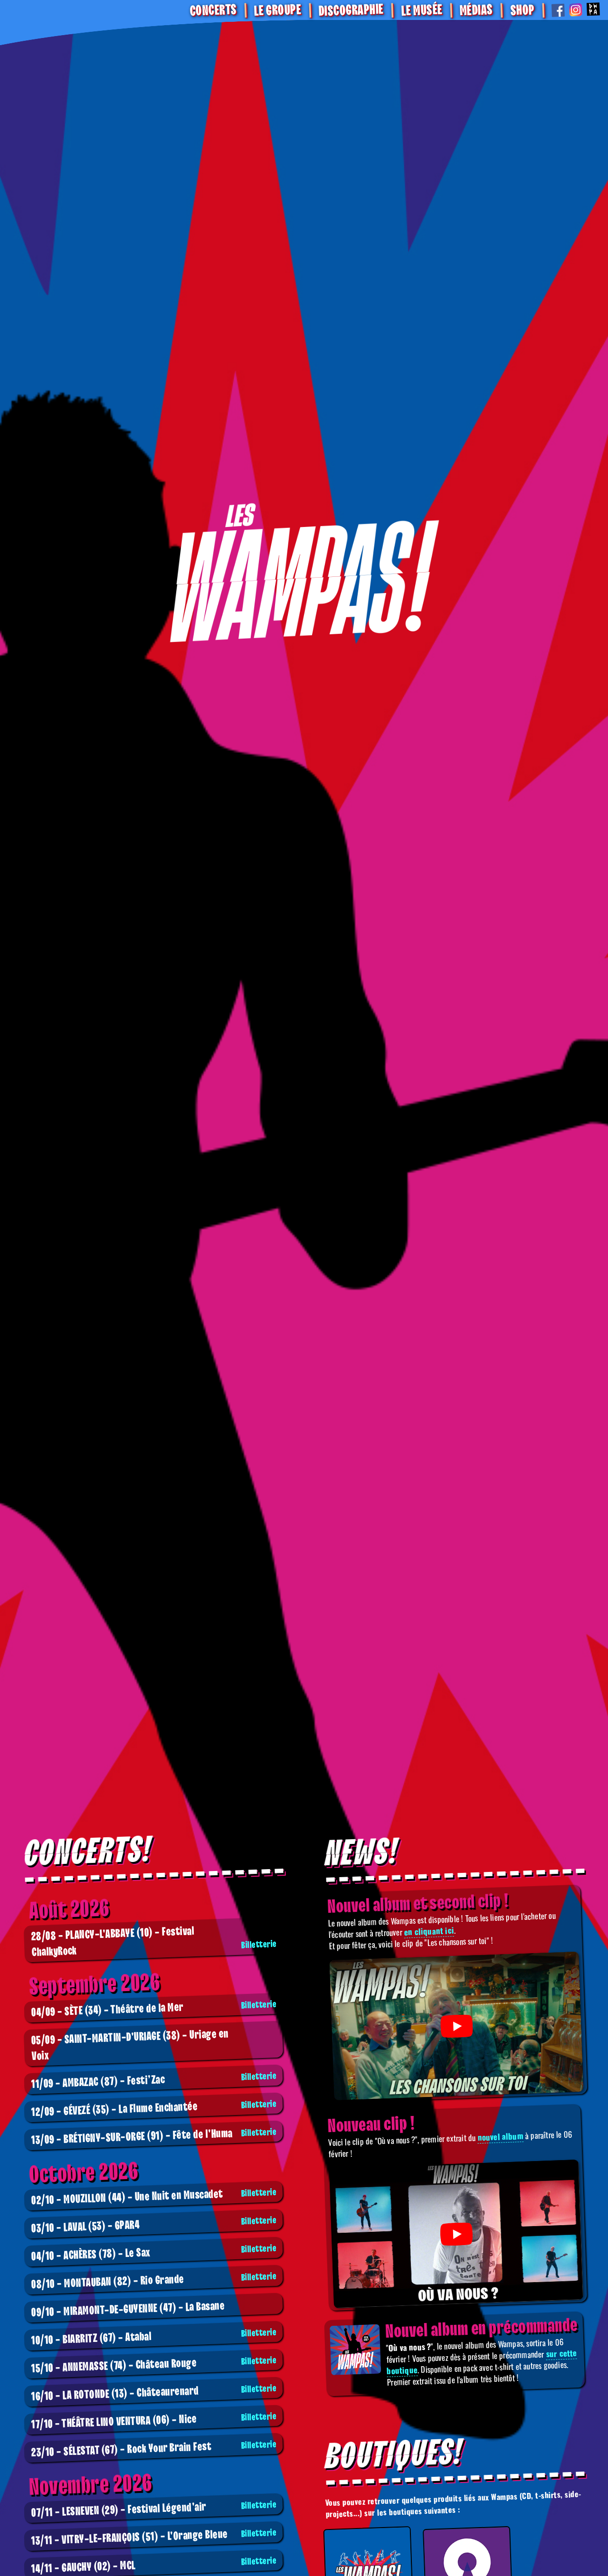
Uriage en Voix (130, 2045)
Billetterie (259, 1945)
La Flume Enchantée (154, 2109)
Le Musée (421, 11)
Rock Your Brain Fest (154, 2449)
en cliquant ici (429, 1931)
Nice (154, 2421)
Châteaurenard (154, 2393)
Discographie (351, 11)
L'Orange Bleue (154, 2538)
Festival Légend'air (154, 2510)
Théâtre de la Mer (154, 2009)
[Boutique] (304, 578)
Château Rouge (154, 2365)
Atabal (154, 2337)
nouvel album (500, 2136)
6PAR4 (154, 2225)
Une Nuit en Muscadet (154, 2197)
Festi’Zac (154, 2081)
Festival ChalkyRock (154, 1942)
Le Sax (154, 2253)
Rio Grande (154, 2281)
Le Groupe (278, 10)
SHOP (522, 10)
